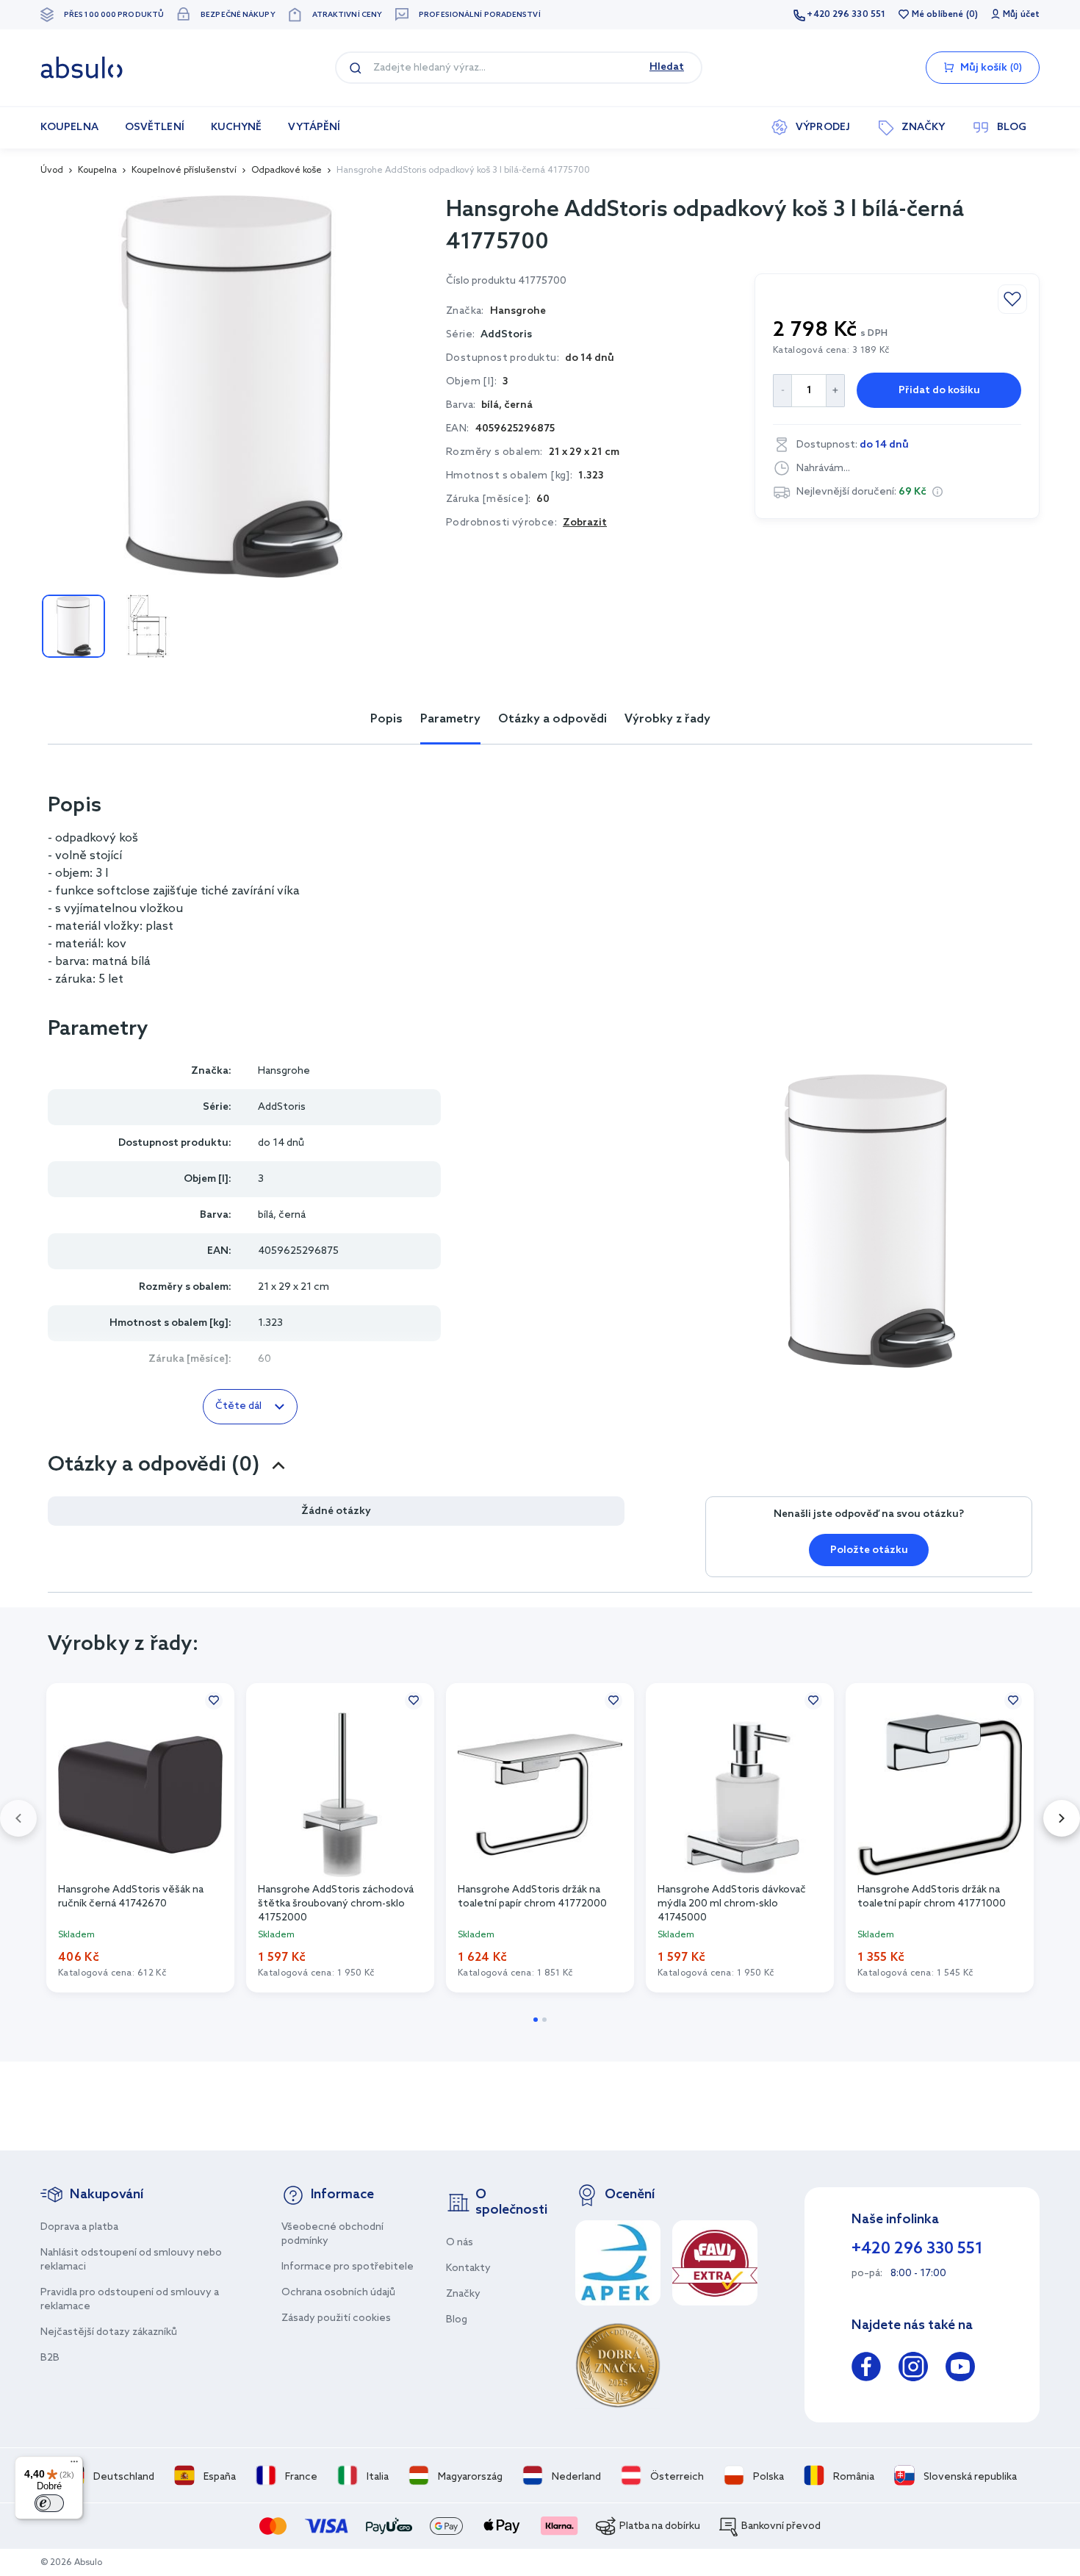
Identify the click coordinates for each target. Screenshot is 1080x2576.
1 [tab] (536, 2020)
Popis (386, 719)
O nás (460, 2243)
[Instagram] (913, 2369)
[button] (937, 492)
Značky (463, 2294)
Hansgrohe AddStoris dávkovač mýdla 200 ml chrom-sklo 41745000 (732, 1903)
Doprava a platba (79, 2227)
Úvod (52, 171)
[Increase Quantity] (836, 391)
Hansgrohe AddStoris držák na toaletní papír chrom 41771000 (932, 1897)
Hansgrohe (284, 1071)
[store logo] (82, 68)
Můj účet (1021, 15)
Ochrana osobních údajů (338, 2293)
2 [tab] (544, 2020)
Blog (457, 2320)
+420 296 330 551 (846, 15)
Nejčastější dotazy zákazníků (109, 2332)
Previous (18, 1818)
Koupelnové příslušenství (184, 171)
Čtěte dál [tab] (238, 1406)
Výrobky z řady (667, 719)
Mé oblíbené (937, 15)
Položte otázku (869, 1550)
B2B (50, 2358)
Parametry (450, 719)
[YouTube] (960, 2369)
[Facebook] (866, 2369)
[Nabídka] (74, 2465)
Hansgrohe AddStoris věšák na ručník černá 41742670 (131, 1897)
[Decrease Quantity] (782, 391)
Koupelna (97, 171)
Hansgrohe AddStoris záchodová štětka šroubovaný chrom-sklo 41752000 (336, 1903)
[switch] (49, 2503)
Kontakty (468, 2268)
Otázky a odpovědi (552, 719)
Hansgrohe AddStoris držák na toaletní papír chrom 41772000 (532, 1897)
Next (1062, 1818)
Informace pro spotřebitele (348, 2267)
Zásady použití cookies (336, 2318)
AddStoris (506, 335)
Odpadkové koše (287, 171)
